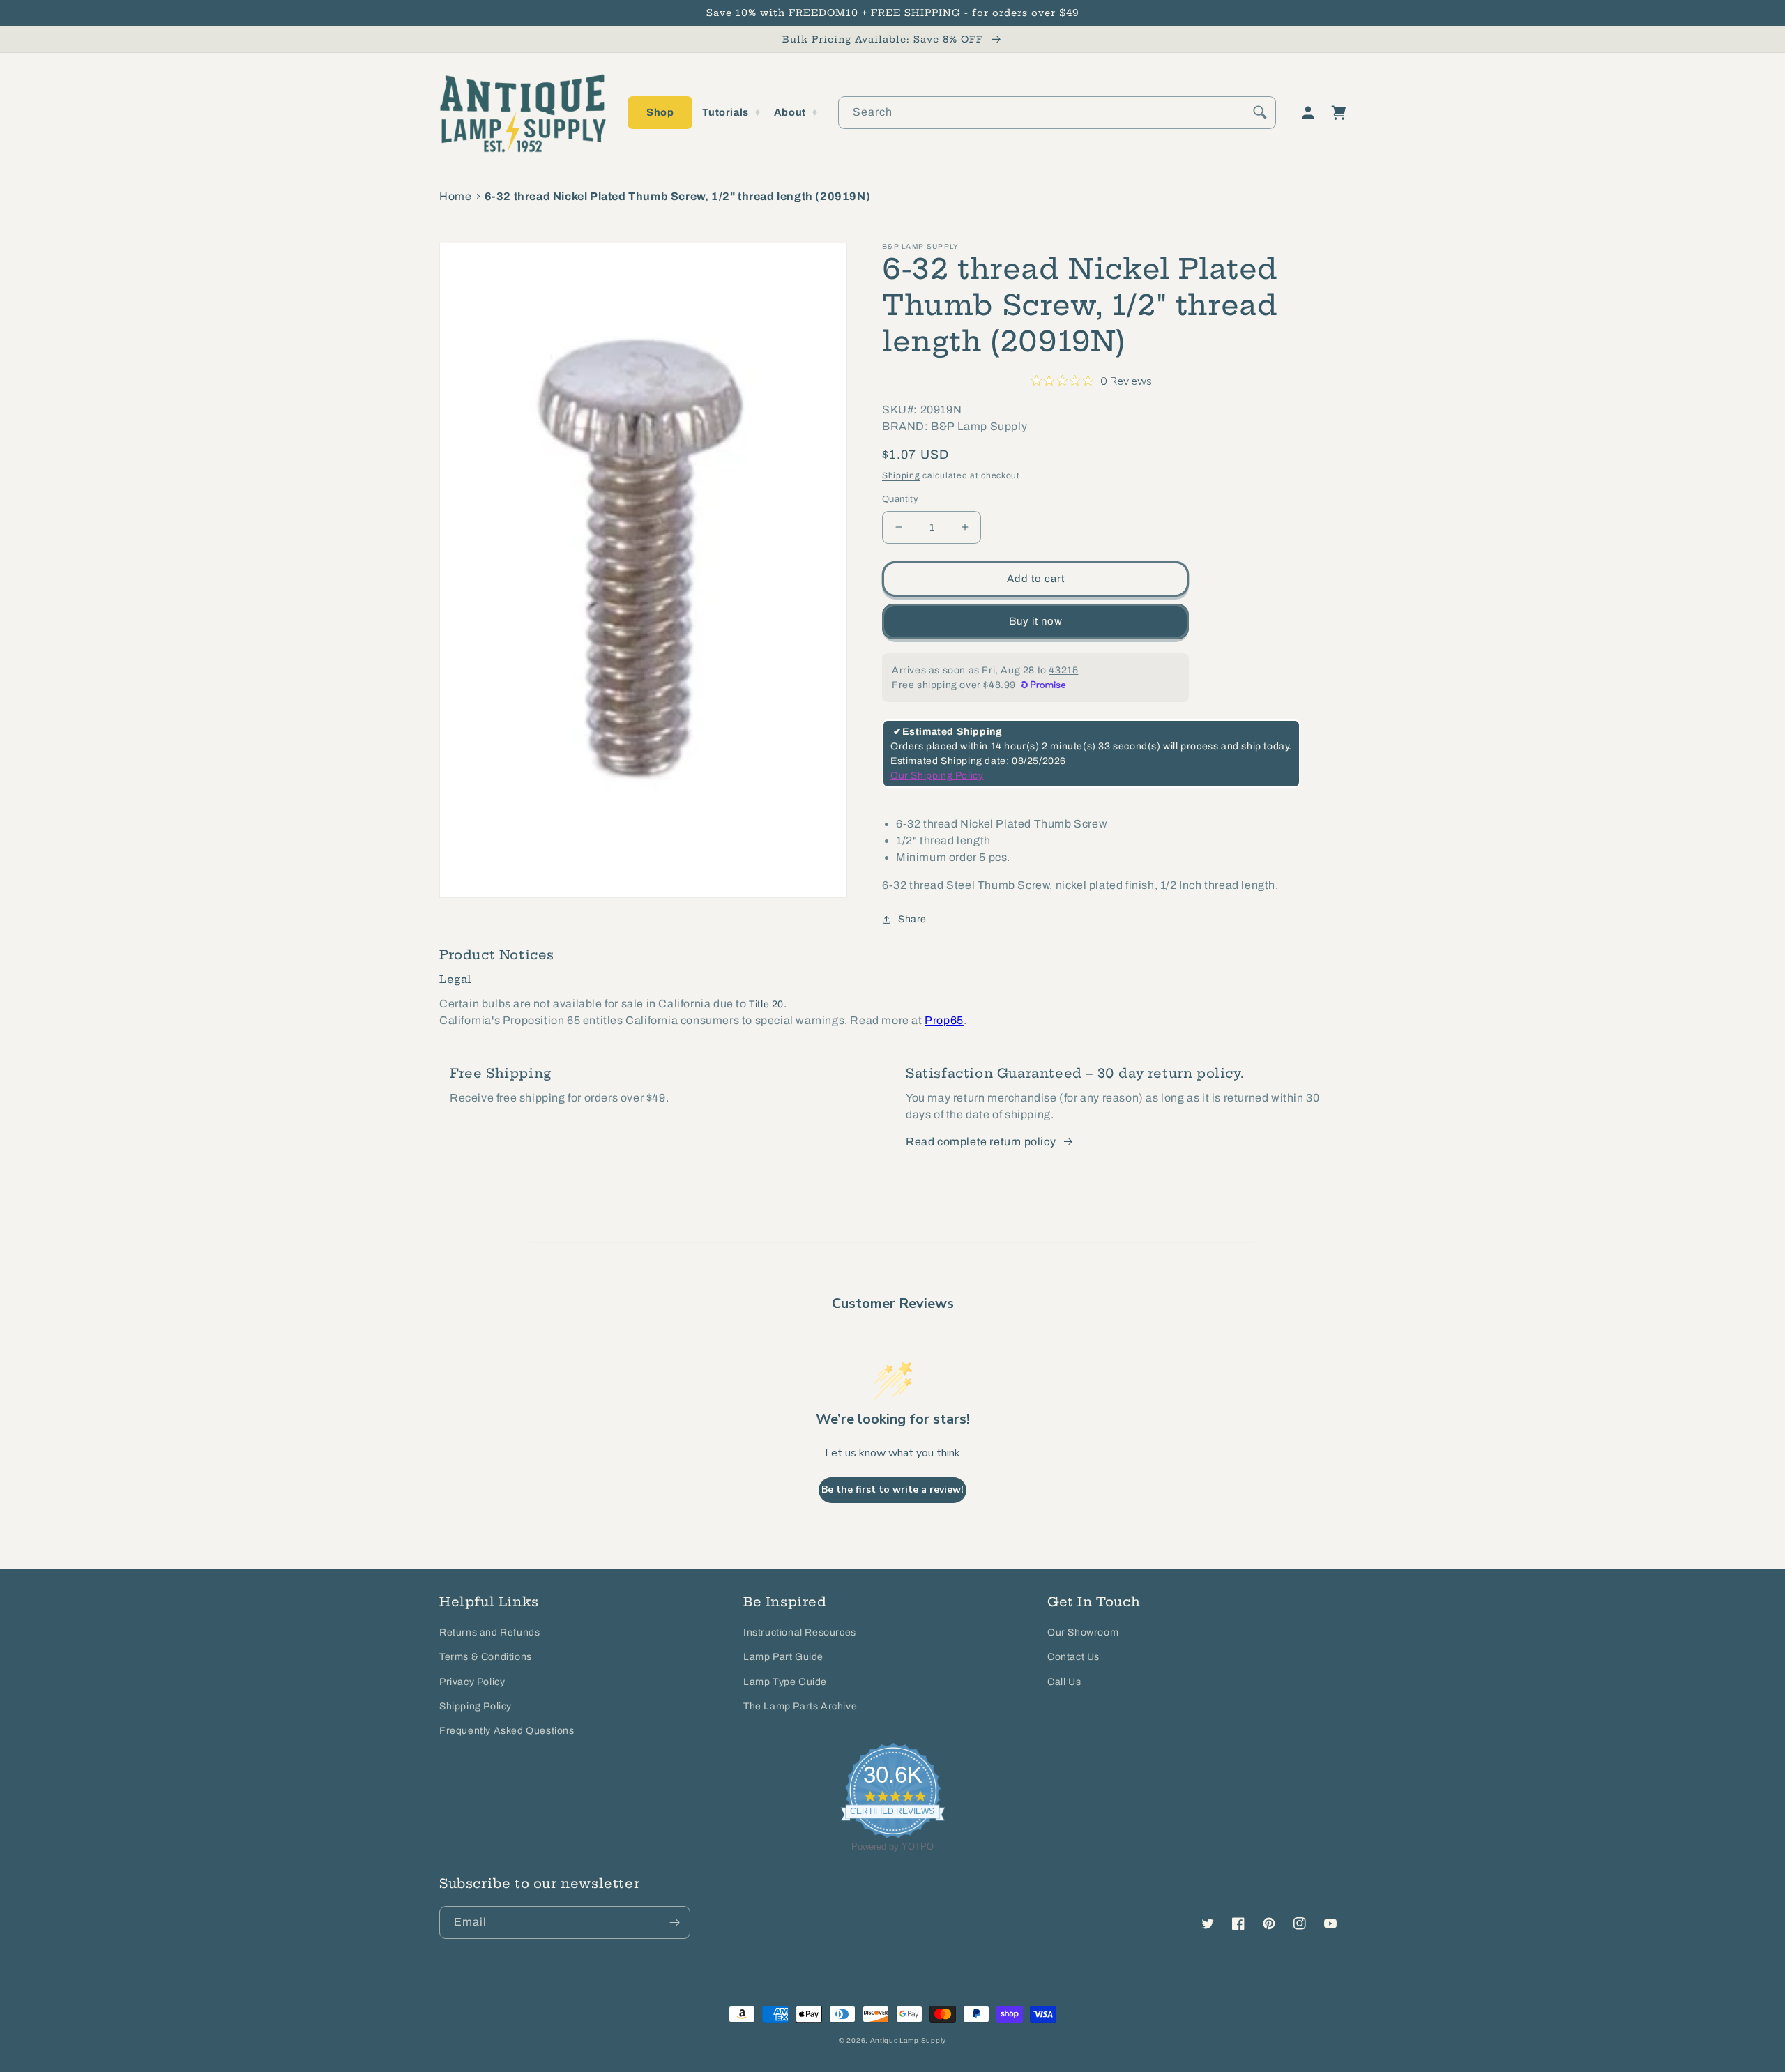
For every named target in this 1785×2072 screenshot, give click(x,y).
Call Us (1064, 1682)
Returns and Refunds (489, 1632)
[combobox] (1057, 113)
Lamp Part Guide (783, 1657)
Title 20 (766, 1004)
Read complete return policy (981, 1142)
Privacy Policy (472, 1682)
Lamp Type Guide (785, 1682)
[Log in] (1308, 113)
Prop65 (944, 1020)
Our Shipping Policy (937, 776)
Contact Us (1073, 1657)
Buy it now (1036, 621)
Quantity (900, 499)
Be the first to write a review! (892, 1490)
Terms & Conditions (486, 1657)
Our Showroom (1083, 1632)
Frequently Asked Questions (507, 1731)
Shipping (901, 475)
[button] (660, 113)
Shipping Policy (476, 1706)
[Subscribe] (674, 1922)
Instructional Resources (800, 1632)
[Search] (1260, 112)
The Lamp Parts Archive (800, 1706)
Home (455, 196)
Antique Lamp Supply (908, 2040)
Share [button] (912, 919)
